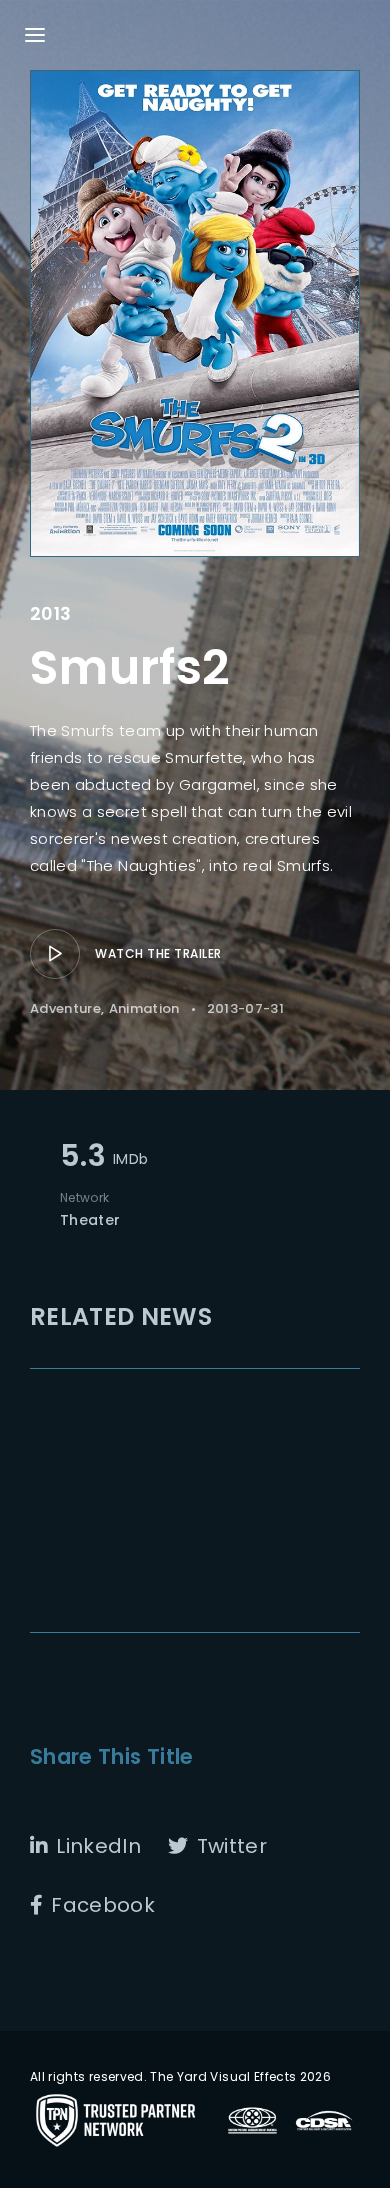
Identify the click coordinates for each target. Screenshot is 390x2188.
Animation (144, 1008)
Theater (90, 1220)
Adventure (65, 1008)
